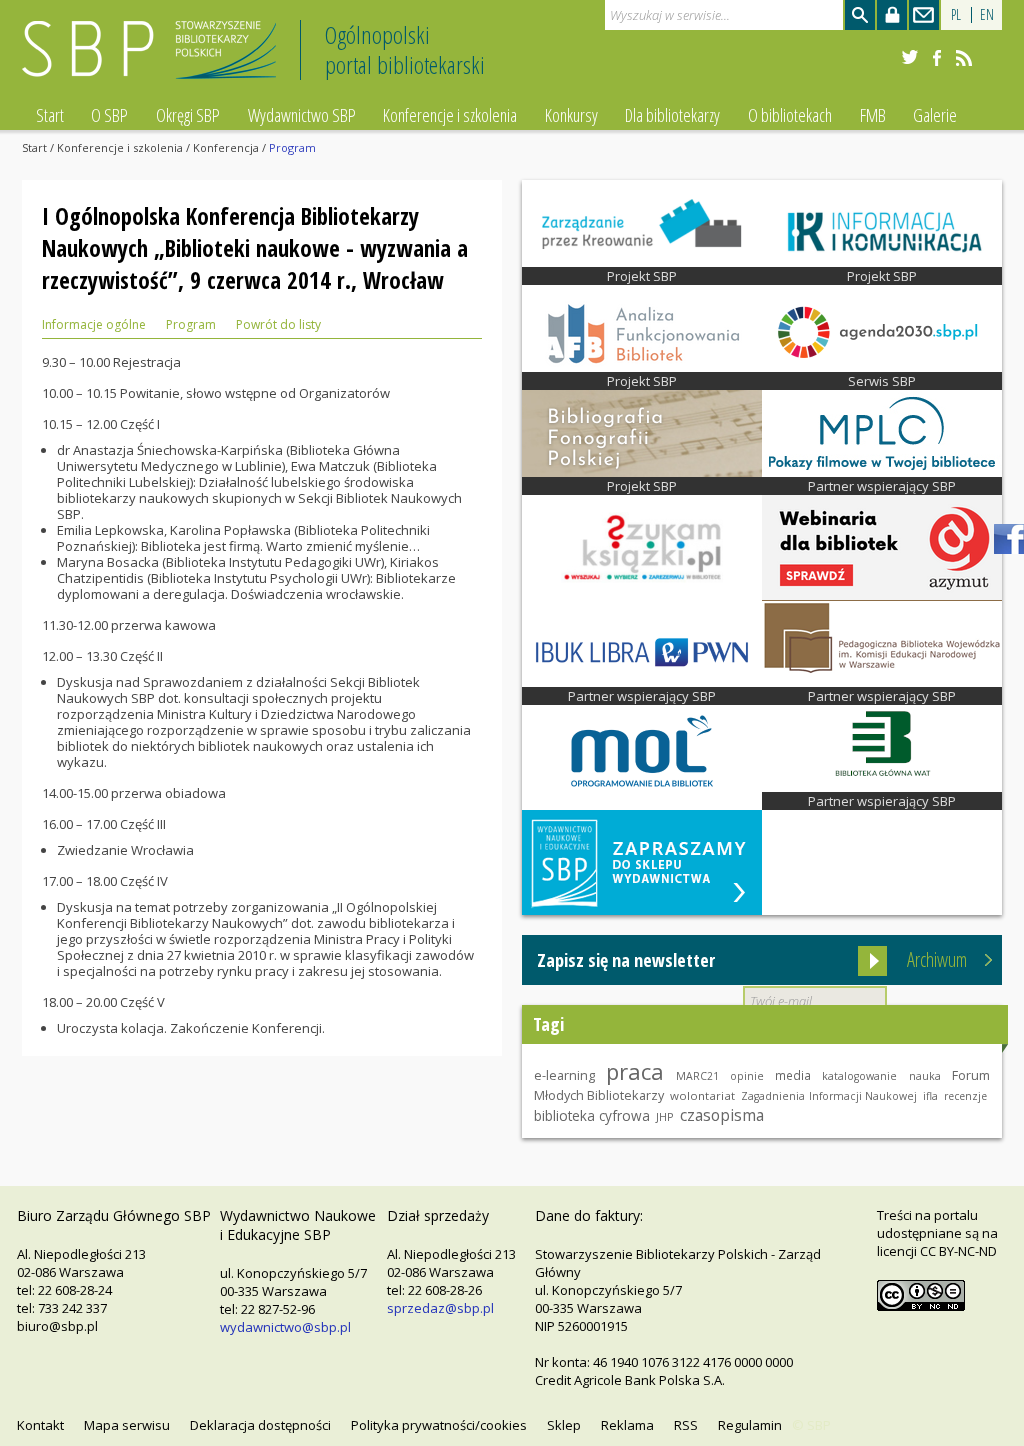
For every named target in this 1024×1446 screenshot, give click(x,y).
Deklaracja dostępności (260, 1425)
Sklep (564, 1425)
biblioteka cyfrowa (592, 1115)
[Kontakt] (924, 15)
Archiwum (937, 959)
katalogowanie (859, 1076)
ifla (930, 1096)
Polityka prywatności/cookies (439, 1425)
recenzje (965, 1096)
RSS (686, 1425)
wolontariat (702, 1095)
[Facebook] (937, 58)
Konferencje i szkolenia (450, 115)
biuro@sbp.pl (57, 1326)
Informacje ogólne (94, 324)
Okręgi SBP (188, 115)
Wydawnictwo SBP (302, 115)
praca (635, 1071)
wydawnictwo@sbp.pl (285, 1327)
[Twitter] (910, 58)
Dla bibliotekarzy (672, 115)
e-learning (564, 1075)
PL (956, 14)
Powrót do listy (278, 324)
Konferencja (226, 147)
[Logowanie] (892, 15)
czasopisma (722, 1115)
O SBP (109, 115)
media (793, 1075)
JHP (665, 1116)
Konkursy (571, 115)
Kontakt (40, 1425)
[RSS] (964, 58)
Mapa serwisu (127, 1425)
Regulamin (750, 1425)
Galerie (935, 115)
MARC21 (697, 1076)
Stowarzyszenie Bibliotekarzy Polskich (154, 58)
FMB (873, 115)
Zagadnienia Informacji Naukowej (828, 1096)
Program (191, 324)
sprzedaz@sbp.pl (440, 1308)
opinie (747, 1076)
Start (50, 115)
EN (987, 14)
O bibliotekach (790, 115)
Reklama (627, 1425)
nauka (925, 1076)
